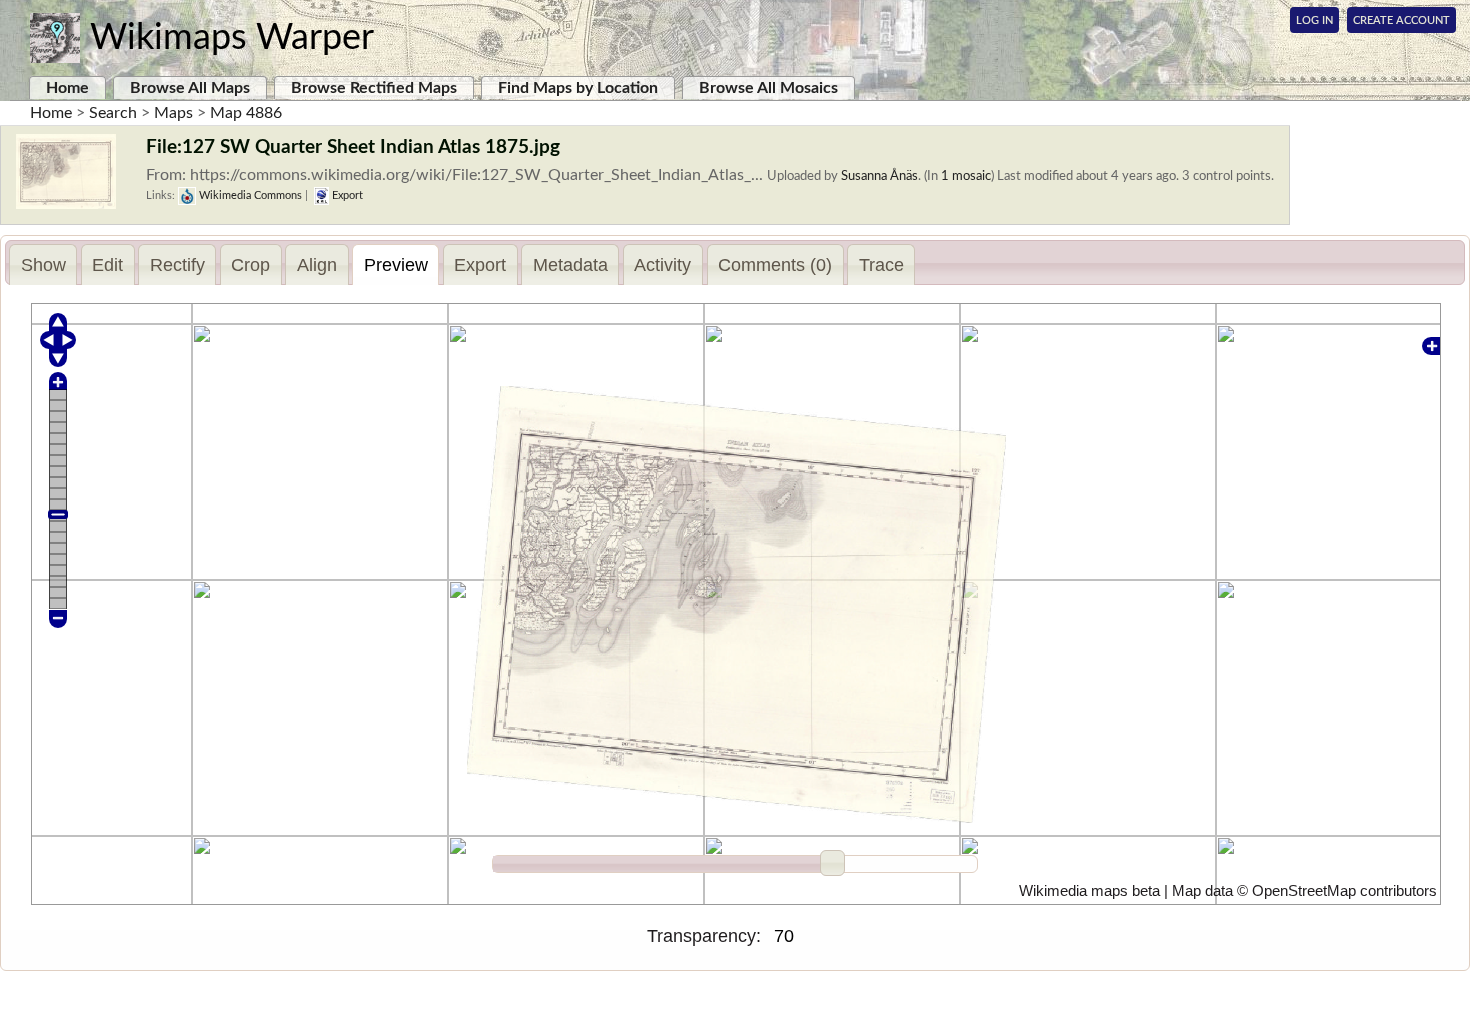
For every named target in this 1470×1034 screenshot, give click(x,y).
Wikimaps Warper (232, 38)
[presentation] (43, 265)
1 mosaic (966, 176)
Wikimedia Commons (249, 195)
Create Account (1401, 20)
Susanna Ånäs (879, 176)
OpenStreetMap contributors (1344, 891)
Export (346, 195)
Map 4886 (246, 113)
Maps (173, 113)
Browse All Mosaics (768, 88)
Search (113, 113)
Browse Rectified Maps (374, 88)
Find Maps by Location (578, 88)
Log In (1314, 20)
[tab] (43, 264)
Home (67, 88)
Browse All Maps (190, 88)
